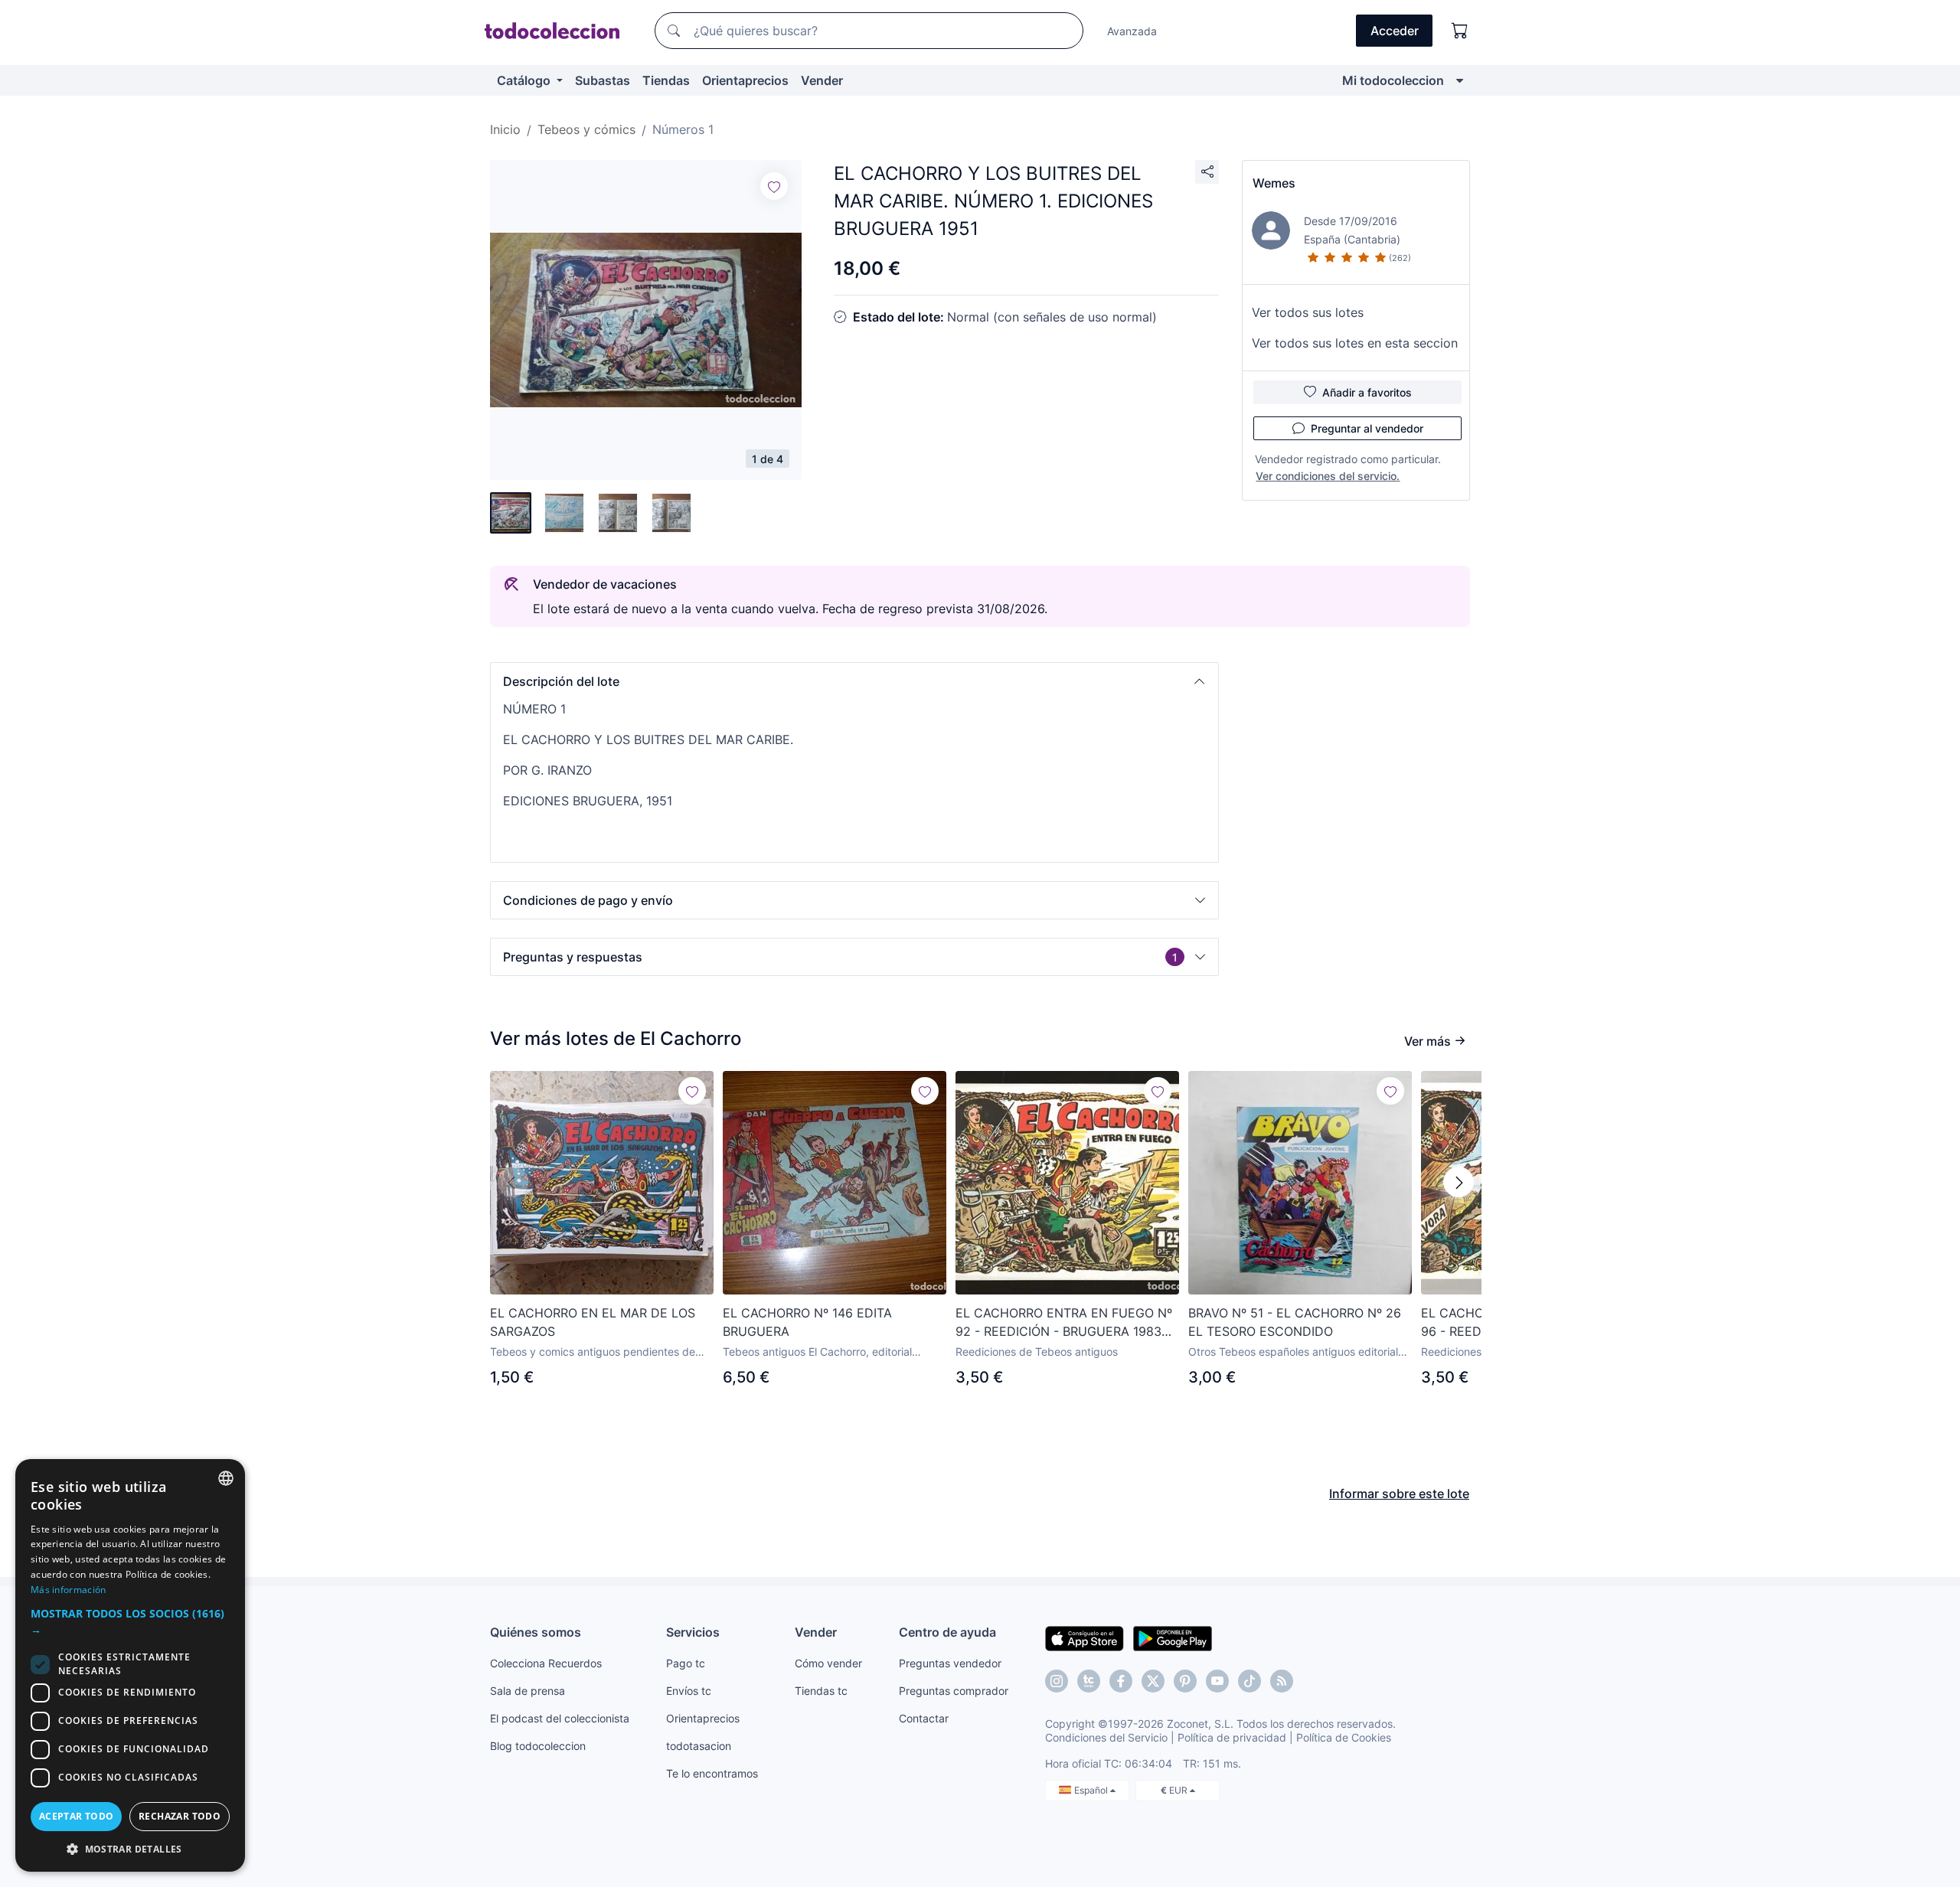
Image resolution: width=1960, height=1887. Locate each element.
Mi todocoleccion (1393, 80)
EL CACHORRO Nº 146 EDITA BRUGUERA (807, 1322)
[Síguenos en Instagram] (1057, 1681)
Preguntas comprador (954, 1691)
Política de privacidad (1232, 1737)
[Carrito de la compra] (1460, 31)
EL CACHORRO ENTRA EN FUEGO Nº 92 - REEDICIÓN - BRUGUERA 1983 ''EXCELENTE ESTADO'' (1064, 1323)
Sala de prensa (528, 1691)
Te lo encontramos (712, 1773)
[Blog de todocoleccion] (1282, 1681)
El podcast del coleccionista (560, 1718)
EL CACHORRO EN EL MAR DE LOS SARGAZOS (593, 1322)
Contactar (924, 1718)
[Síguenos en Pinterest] (1185, 1681)
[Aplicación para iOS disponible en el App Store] (1085, 1637)
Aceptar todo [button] (77, 1816)
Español (1092, 1790)
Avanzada (1132, 31)
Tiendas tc (821, 1691)
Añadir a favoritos (1367, 392)
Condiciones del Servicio (1106, 1737)
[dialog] (130, 1665)
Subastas (603, 80)
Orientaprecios (745, 80)
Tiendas (666, 80)
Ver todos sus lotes (1308, 312)
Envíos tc (689, 1691)
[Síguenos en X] (1153, 1681)
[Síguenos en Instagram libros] (1089, 1681)
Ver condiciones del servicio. (1328, 476)
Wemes (1274, 183)
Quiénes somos (536, 1632)
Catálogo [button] (525, 80)
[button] (854, 681)
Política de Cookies (1344, 1737)
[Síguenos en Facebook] (1121, 1681)
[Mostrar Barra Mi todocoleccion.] (1460, 80)
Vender (822, 80)
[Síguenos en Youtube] (1217, 1681)
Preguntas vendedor (950, 1663)
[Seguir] (774, 186)
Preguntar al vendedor (1367, 428)
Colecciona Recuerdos (546, 1663)
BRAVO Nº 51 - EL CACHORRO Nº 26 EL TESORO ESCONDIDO (1295, 1322)
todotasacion (699, 1746)
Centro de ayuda (947, 1632)
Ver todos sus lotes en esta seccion (1355, 343)
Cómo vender (828, 1663)
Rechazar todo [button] (180, 1816)
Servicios (693, 1632)
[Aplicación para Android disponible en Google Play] (1173, 1637)
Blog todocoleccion (538, 1746)
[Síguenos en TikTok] (1249, 1681)
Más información (69, 1590)
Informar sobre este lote (1399, 1494)
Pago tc (686, 1663)
